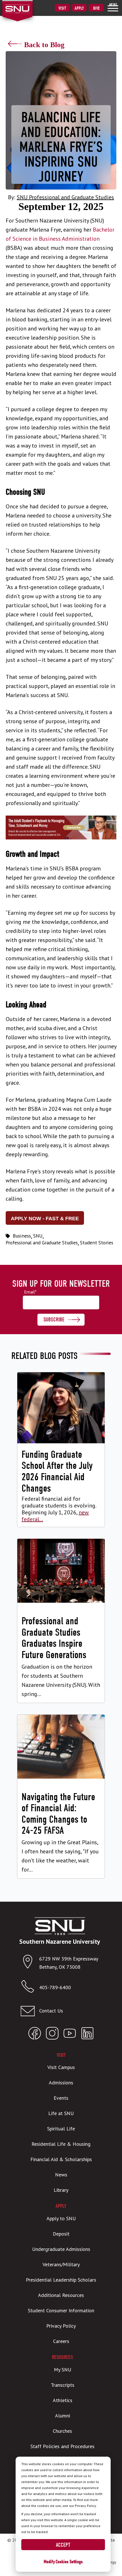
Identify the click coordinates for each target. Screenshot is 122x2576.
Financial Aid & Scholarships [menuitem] (61, 2159)
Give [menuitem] (96, 8)
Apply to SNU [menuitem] (61, 2218)
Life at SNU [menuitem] (61, 2113)
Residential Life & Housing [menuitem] (61, 2144)
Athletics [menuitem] (63, 2400)
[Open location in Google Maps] (30, 1963)
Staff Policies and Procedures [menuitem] (62, 2446)
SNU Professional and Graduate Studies (65, 197)
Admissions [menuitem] (61, 2083)
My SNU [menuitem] (63, 2370)
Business (22, 1236)
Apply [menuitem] (79, 8)
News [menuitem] (61, 2175)
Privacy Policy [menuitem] (61, 2326)
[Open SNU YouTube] (70, 2035)
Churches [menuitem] (62, 2431)
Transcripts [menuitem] (63, 2385)
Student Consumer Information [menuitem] (61, 2310)
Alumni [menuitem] (63, 2416)
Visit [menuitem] (62, 8)
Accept (63, 2545)
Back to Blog (44, 45)
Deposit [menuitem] (61, 2234)
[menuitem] (113, 7)
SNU (38, 1236)
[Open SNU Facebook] (35, 2035)
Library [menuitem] (61, 2190)
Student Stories (97, 1243)
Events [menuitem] (61, 2098)
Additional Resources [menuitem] (61, 2295)
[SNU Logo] (26, 5)
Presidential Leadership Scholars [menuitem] (61, 2280)
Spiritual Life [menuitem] (61, 2129)
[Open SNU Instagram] (52, 2035)
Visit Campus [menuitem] (61, 2067)
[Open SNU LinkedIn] (87, 2035)
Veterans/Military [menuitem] (61, 2264)
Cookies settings (69, 2562)
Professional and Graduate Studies (42, 1243)
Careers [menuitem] (61, 2341)
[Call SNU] (30, 1988)
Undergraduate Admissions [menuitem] (61, 2249)
